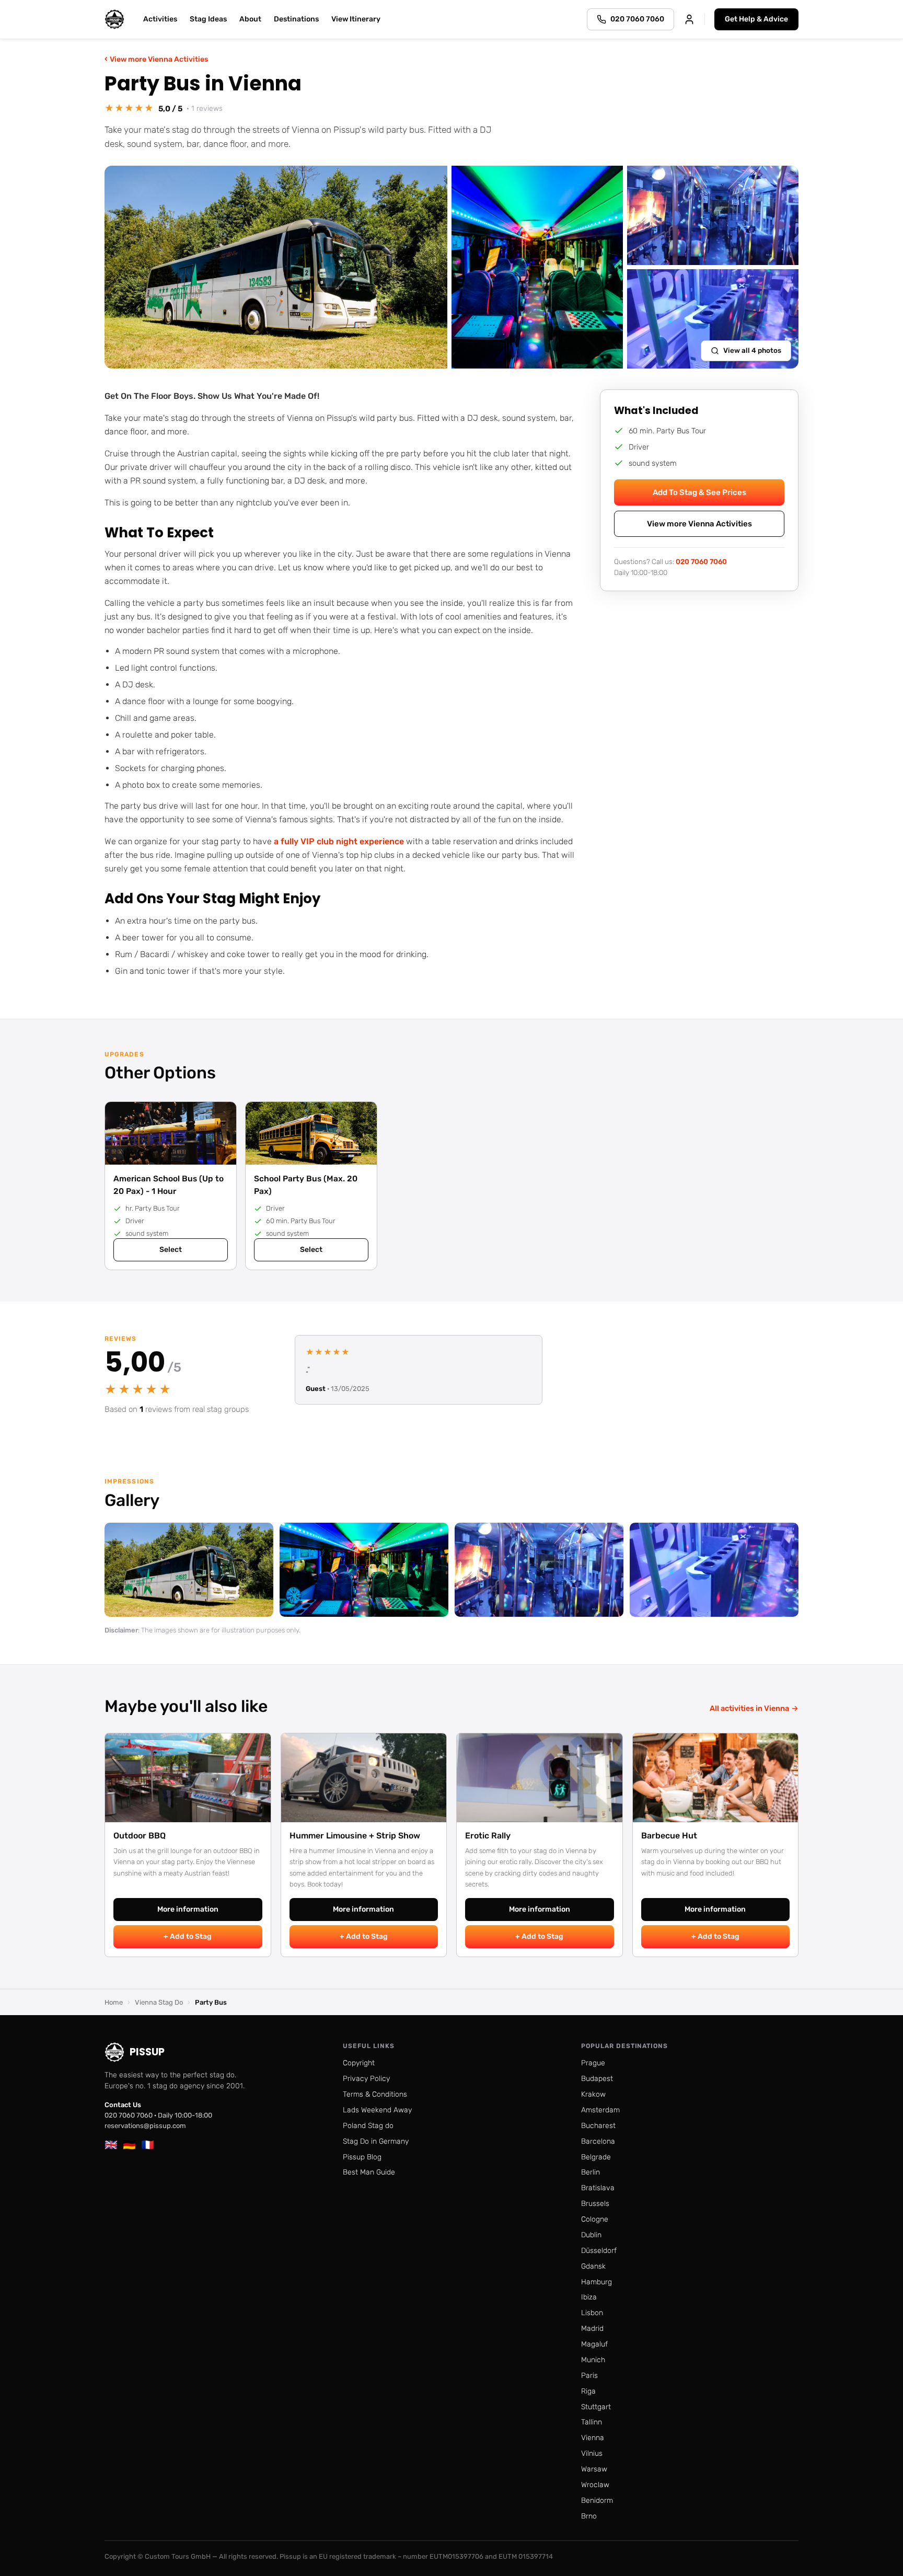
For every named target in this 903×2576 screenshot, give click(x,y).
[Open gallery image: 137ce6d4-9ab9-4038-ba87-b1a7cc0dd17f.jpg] (714, 1570)
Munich (593, 2360)
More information (188, 1909)
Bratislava (598, 2188)
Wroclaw (595, 2485)
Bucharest (598, 2126)
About (250, 19)
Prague (593, 2063)
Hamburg (597, 2282)
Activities (160, 19)
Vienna (593, 2438)
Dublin (591, 2235)
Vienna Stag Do (159, 2002)
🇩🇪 (129, 2145)
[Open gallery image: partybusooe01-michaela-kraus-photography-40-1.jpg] (189, 1570)
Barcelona (598, 2141)
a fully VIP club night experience (339, 841)
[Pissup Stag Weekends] (114, 19)
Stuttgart (596, 2407)
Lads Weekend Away (377, 2110)
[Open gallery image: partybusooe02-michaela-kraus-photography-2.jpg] (364, 1570)
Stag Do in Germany (376, 2141)
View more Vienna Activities (156, 59)
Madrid (592, 2328)
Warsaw (594, 2469)
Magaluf (594, 2344)
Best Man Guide (369, 2172)
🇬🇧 (111, 2145)
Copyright (359, 2063)
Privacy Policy (366, 2079)
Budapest (597, 2079)
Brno (589, 2516)
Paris (589, 2376)
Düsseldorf (599, 2251)
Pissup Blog (362, 2157)
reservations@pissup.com (145, 2126)
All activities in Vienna (754, 1708)
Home (114, 2002)
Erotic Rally (488, 1836)
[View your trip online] (689, 19)
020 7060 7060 (701, 561)
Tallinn (592, 2422)
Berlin (591, 2172)
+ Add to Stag (188, 1936)
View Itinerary (356, 19)
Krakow (593, 2094)
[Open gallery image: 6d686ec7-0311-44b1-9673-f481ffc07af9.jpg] (539, 1570)
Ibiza (589, 2297)
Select (171, 1250)
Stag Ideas (208, 19)
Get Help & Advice (756, 19)
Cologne (595, 2219)
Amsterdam (600, 2110)
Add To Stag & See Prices (699, 492)
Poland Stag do (368, 2126)
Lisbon (592, 2313)
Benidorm (597, 2500)
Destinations (296, 19)
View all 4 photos (752, 350)
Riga (588, 2391)
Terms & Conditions (375, 2094)
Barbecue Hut (669, 1836)
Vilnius (592, 2453)
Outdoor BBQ (140, 1836)
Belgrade (596, 2157)
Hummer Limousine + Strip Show (355, 1836)
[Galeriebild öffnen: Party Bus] (276, 267)
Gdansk (593, 2266)
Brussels (595, 2204)
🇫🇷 (148, 2145)
